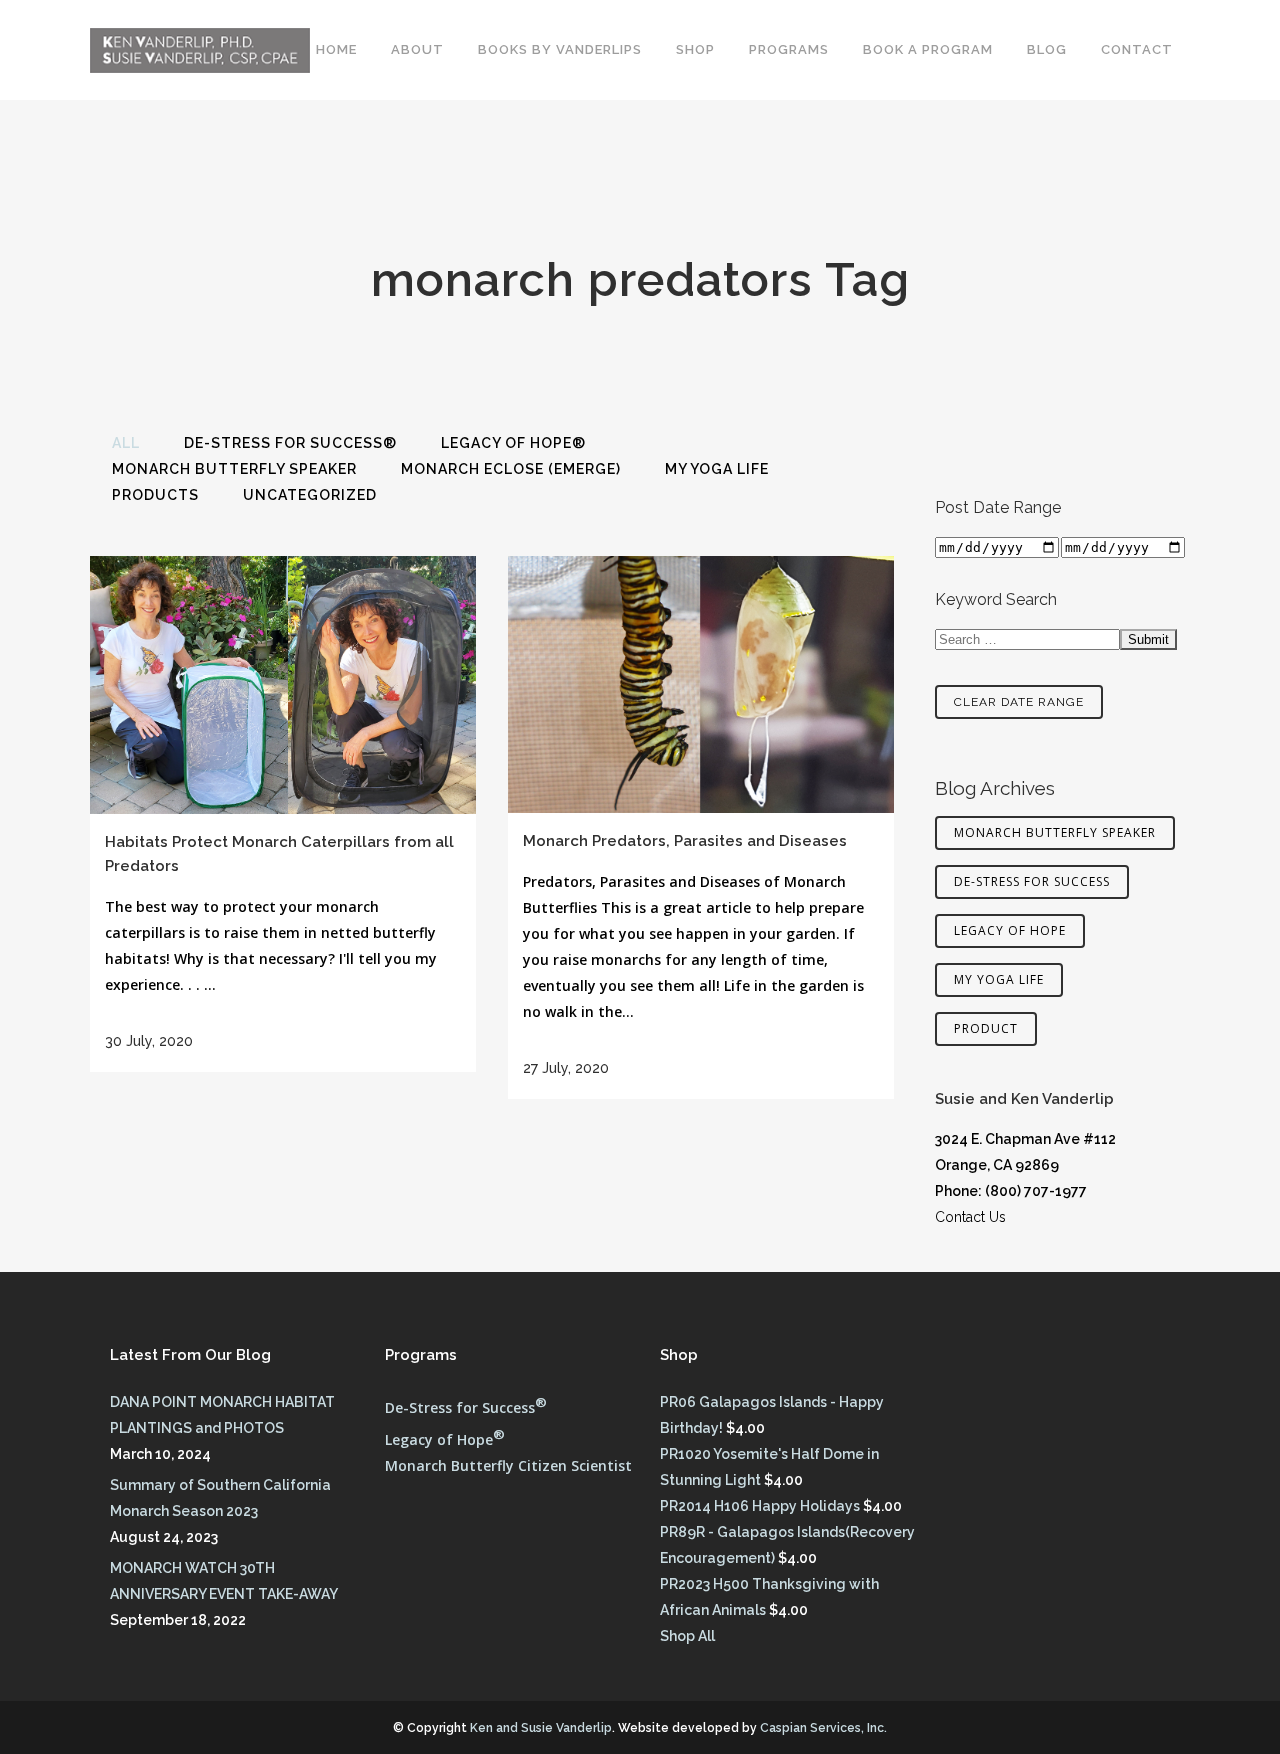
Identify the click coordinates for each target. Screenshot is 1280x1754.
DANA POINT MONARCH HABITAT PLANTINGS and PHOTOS (222, 1415)
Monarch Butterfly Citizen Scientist (508, 1465)
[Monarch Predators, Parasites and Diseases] (701, 684)
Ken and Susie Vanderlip (541, 1728)
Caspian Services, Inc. (823, 1728)
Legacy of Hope (1010, 930)
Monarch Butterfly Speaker (1055, 832)
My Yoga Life (999, 979)
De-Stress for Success (1032, 881)
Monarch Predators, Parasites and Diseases (685, 841)
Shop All (687, 1636)
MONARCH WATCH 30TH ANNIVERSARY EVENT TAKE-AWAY (224, 1581)
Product (986, 1028)
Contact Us (970, 1217)
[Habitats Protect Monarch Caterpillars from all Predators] (283, 685)
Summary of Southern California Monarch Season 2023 (220, 1498)
